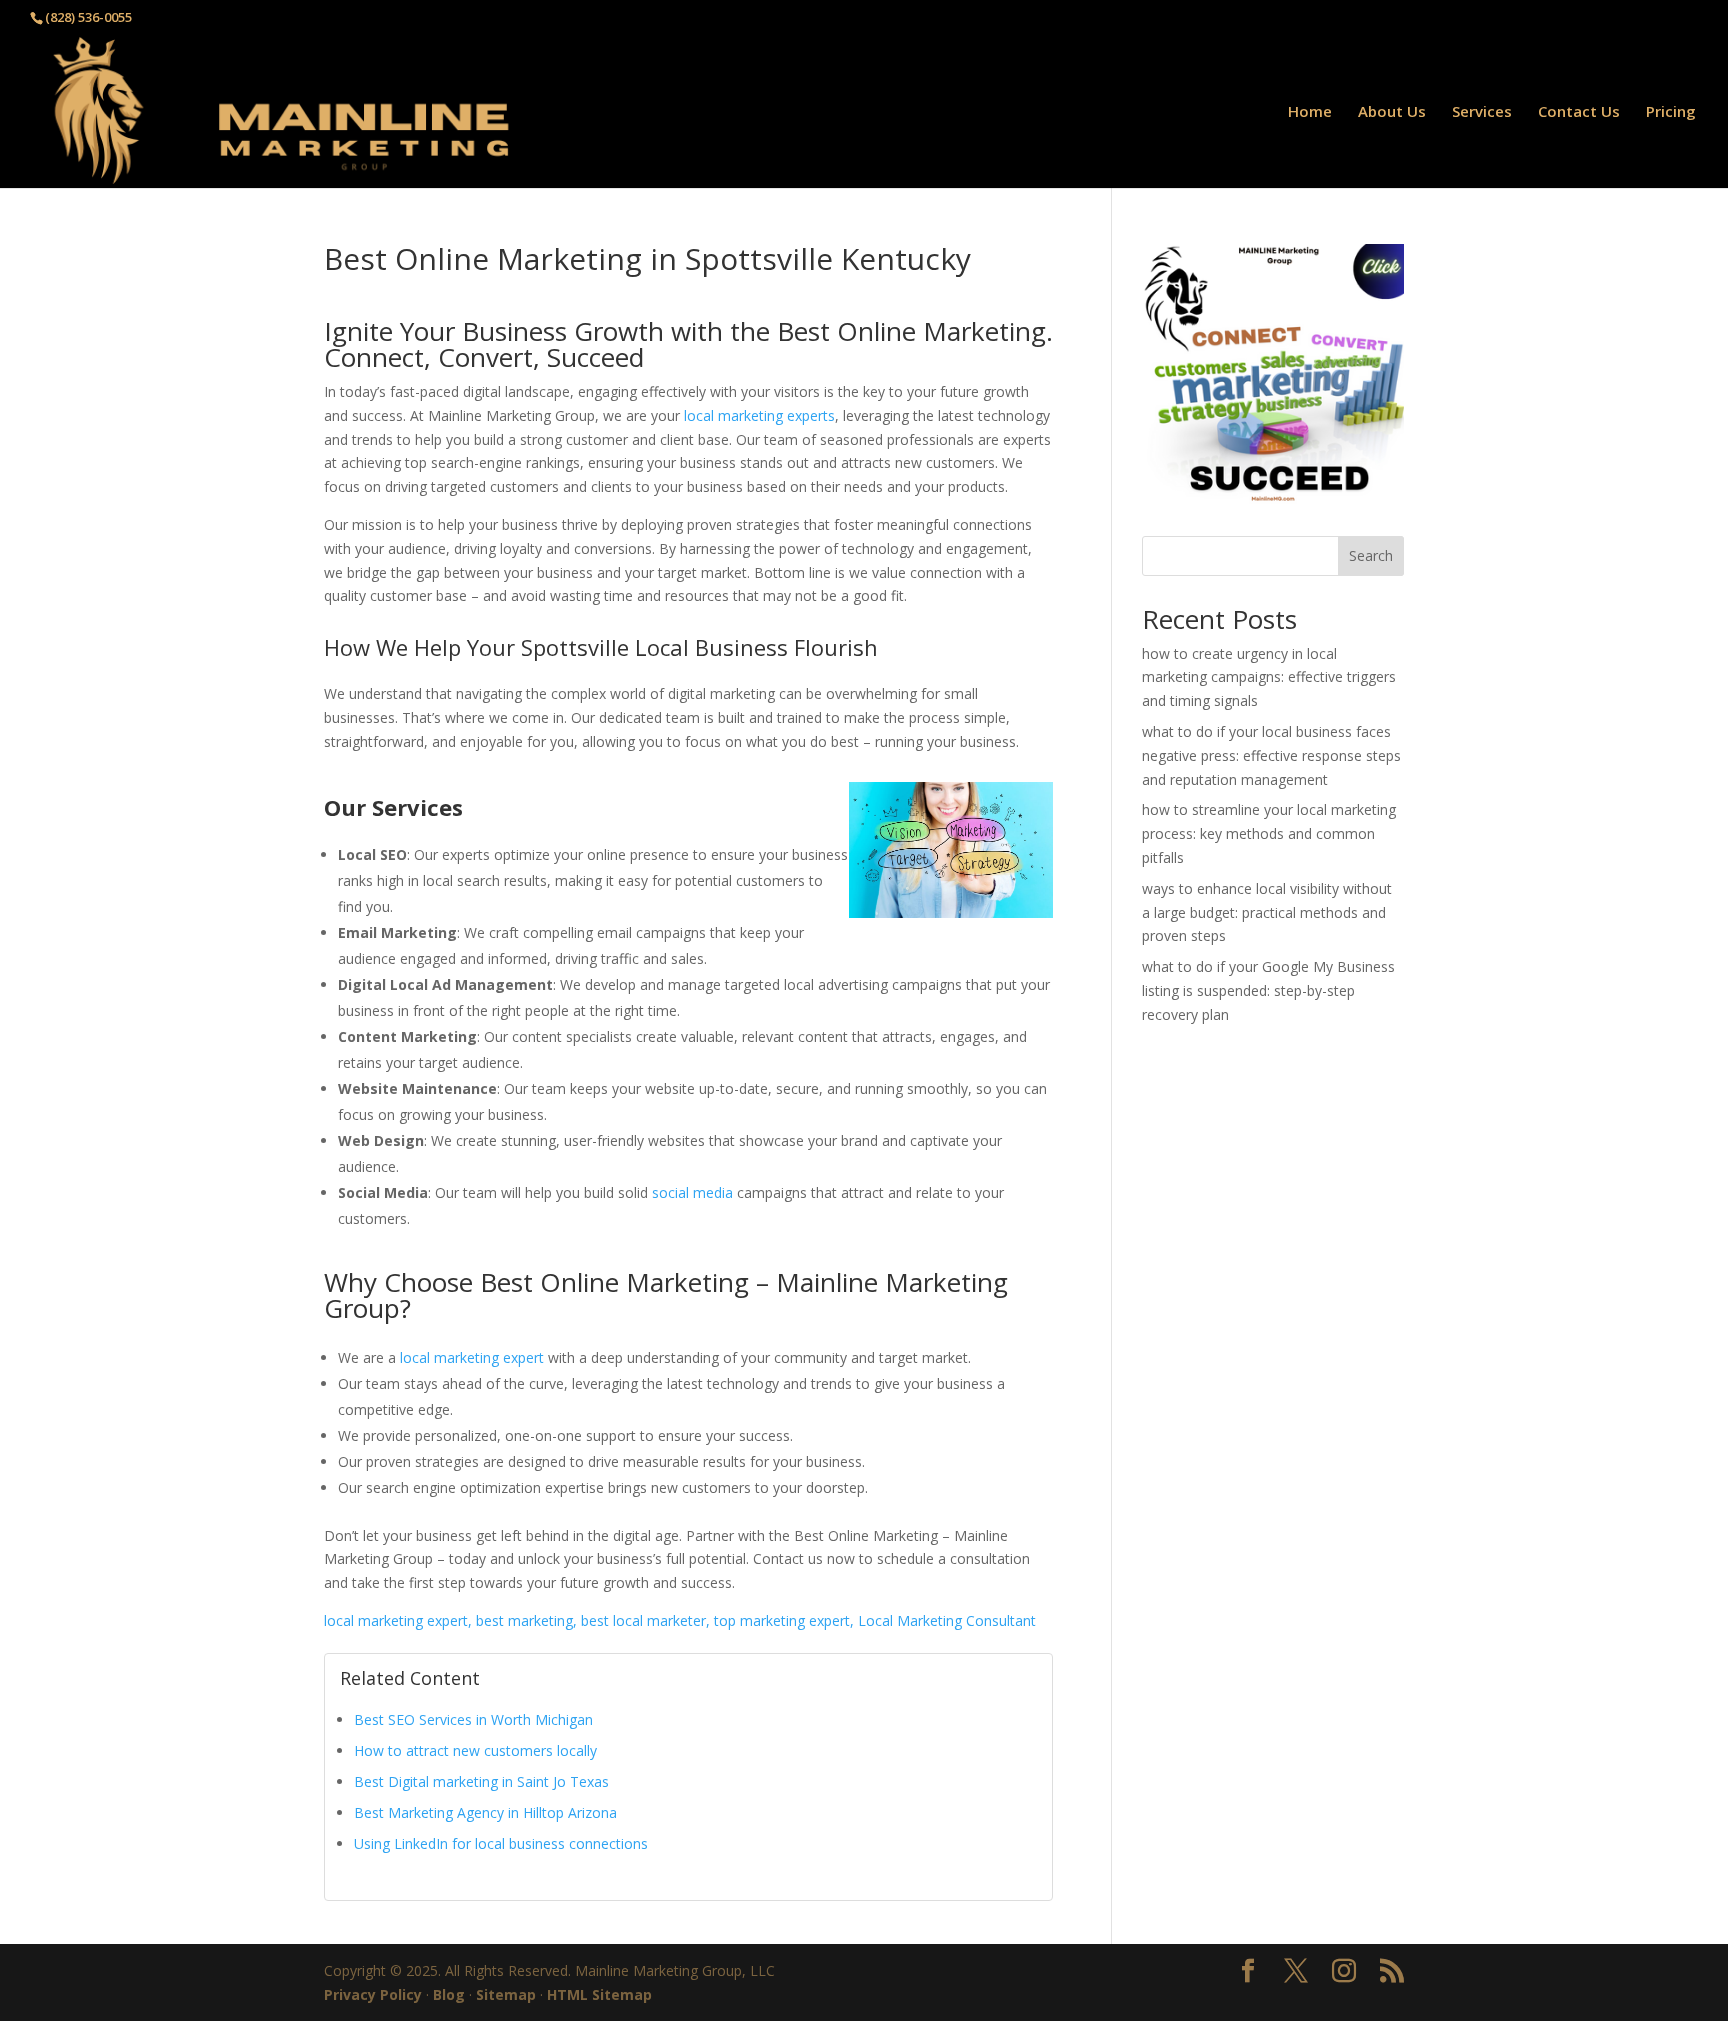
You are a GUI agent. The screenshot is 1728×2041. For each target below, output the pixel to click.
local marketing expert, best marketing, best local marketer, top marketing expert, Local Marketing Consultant (680, 1620)
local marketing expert (472, 1357)
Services (1482, 112)
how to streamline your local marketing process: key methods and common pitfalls (1269, 833)
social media (692, 1192)
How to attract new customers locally (475, 1750)
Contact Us (1579, 112)
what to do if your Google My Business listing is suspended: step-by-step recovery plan (1268, 990)
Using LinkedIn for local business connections (501, 1843)
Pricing (1671, 112)
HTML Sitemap (599, 1994)
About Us (1392, 112)
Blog (449, 1994)
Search (1371, 555)
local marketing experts (759, 415)
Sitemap (506, 1994)
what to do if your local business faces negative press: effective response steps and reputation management (1271, 755)
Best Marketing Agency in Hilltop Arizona (485, 1812)
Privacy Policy (373, 1994)
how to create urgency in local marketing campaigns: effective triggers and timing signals (1269, 677)
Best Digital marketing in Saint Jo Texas (481, 1781)
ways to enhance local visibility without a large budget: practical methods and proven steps (1267, 912)
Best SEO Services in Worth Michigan (473, 1719)
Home (1310, 112)
